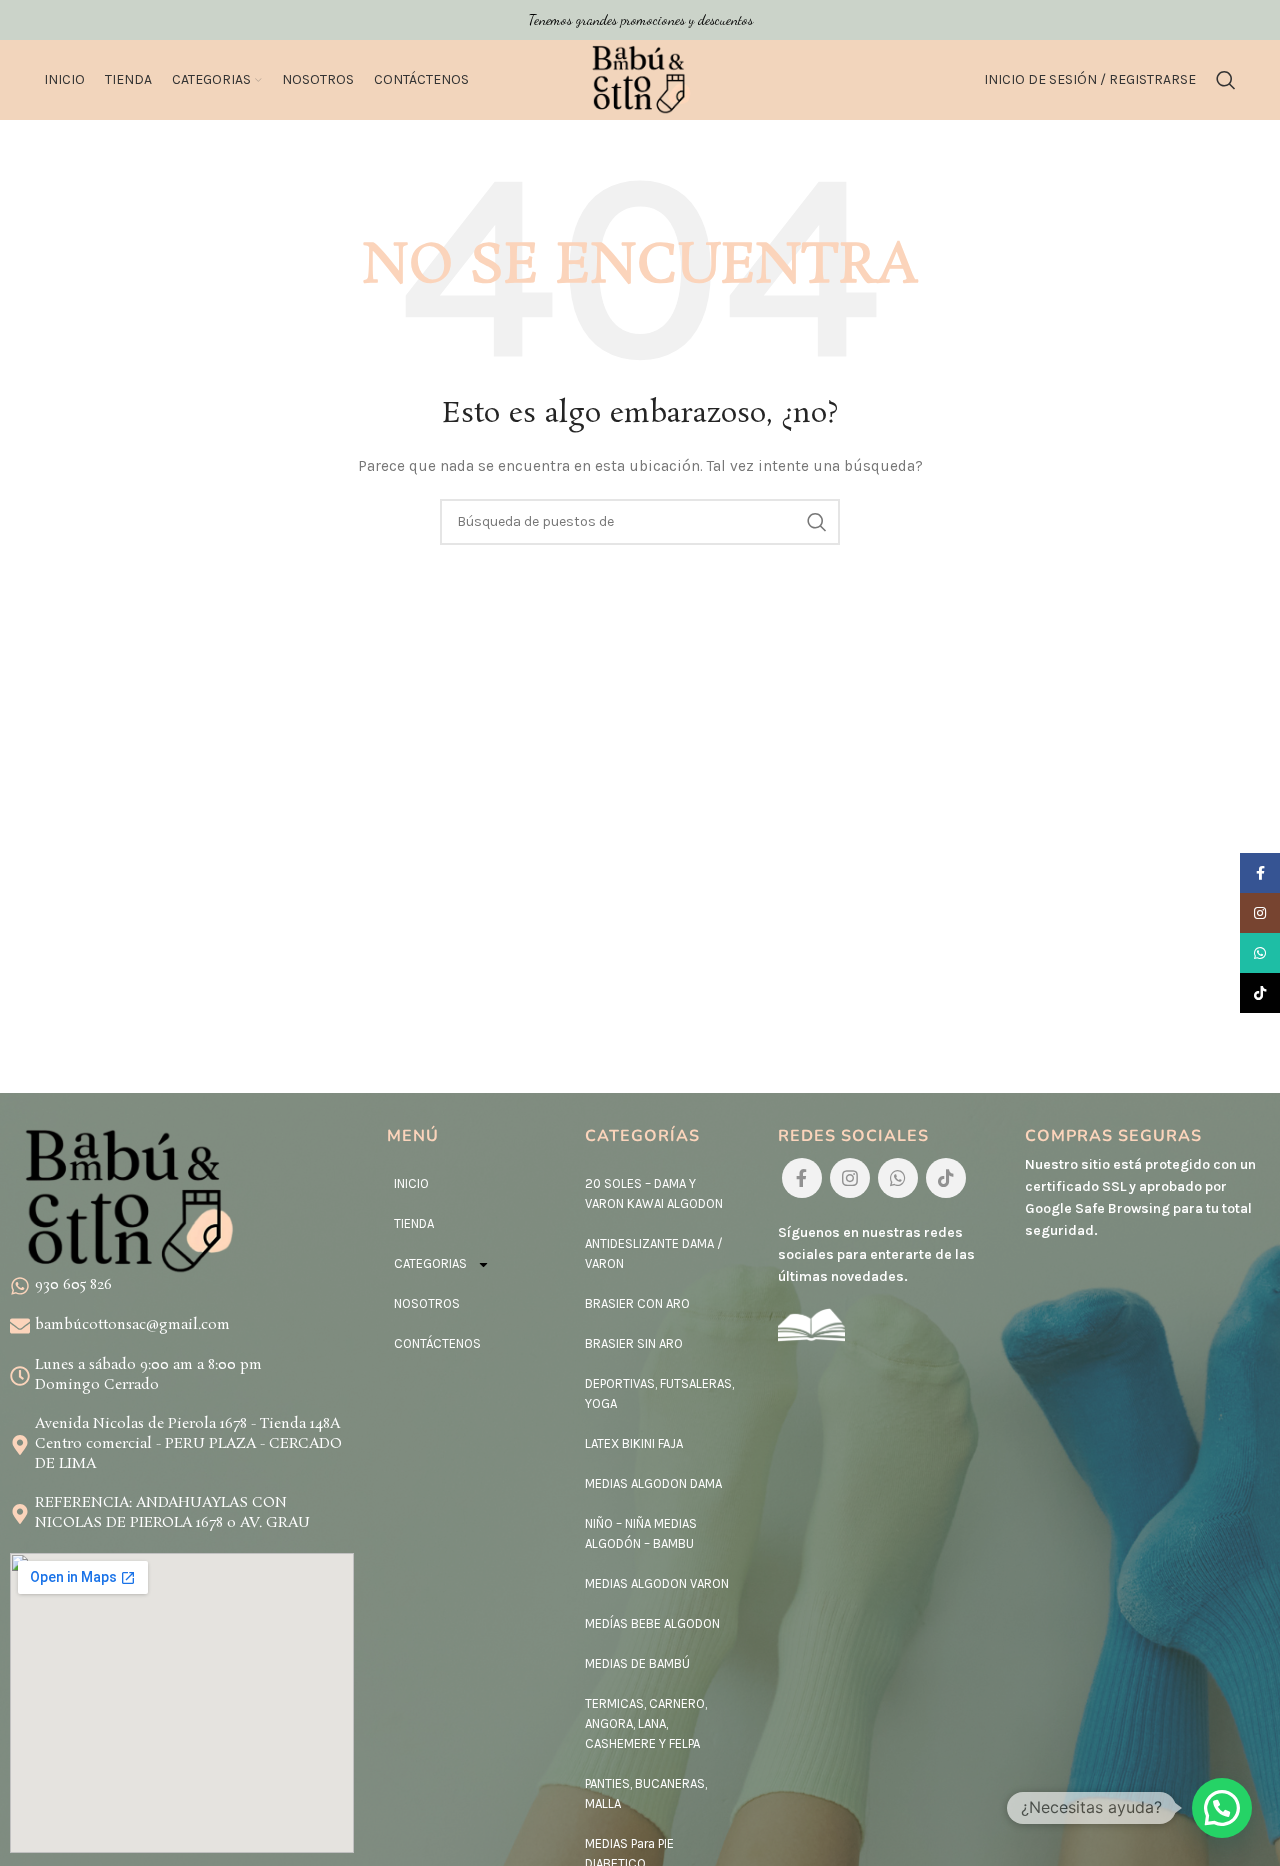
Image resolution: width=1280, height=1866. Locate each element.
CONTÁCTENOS (437, 1343)
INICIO (411, 1183)
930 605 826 (73, 1285)
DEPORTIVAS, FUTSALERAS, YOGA (659, 1393)
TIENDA (414, 1223)
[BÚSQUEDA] (817, 522)
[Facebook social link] (802, 1178)
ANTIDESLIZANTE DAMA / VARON (654, 1253)
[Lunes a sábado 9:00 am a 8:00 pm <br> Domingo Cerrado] (20, 1376)
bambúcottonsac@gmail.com (132, 1325)
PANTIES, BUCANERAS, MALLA (646, 1793)
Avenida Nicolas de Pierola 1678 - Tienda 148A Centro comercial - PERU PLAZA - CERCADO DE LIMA (188, 1443)
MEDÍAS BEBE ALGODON (652, 1623)
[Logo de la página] (640, 78)
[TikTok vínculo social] (946, 1178)
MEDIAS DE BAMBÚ (637, 1663)
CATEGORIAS (430, 1263)
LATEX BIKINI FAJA (634, 1443)
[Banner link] (640, 20)
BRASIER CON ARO (637, 1303)
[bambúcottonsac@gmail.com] (20, 1326)
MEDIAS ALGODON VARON (657, 1583)
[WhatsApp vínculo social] (898, 1178)
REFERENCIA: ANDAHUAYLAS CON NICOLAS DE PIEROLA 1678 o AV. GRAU (172, 1513)
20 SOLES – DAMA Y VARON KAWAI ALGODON (654, 1193)
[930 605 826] (20, 1286)
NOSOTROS (427, 1303)
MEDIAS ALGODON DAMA (653, 1483)
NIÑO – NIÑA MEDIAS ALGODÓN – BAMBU (641, 1533)
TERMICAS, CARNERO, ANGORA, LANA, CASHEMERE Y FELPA (646, 1723)
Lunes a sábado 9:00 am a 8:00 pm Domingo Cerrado (148, 1375)
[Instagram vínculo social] (850, 1178)
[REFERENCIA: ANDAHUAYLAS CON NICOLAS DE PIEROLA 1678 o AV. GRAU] (20, 1514)
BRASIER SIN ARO (634, 1343)
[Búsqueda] (1226, 80)
